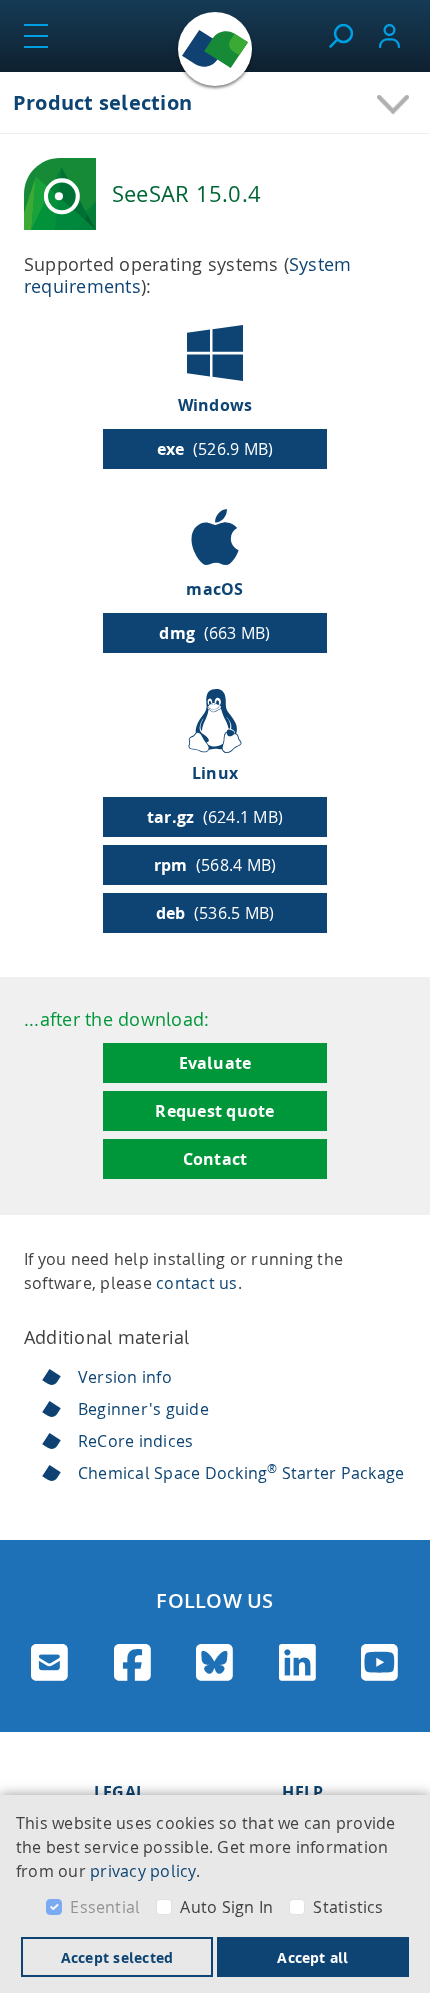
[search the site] (340, 36)
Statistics (348, 1907)
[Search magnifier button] (378, 203)
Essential (105, 1907)
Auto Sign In (226, 1907)
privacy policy (142, 1871)
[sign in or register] (389, 36)
